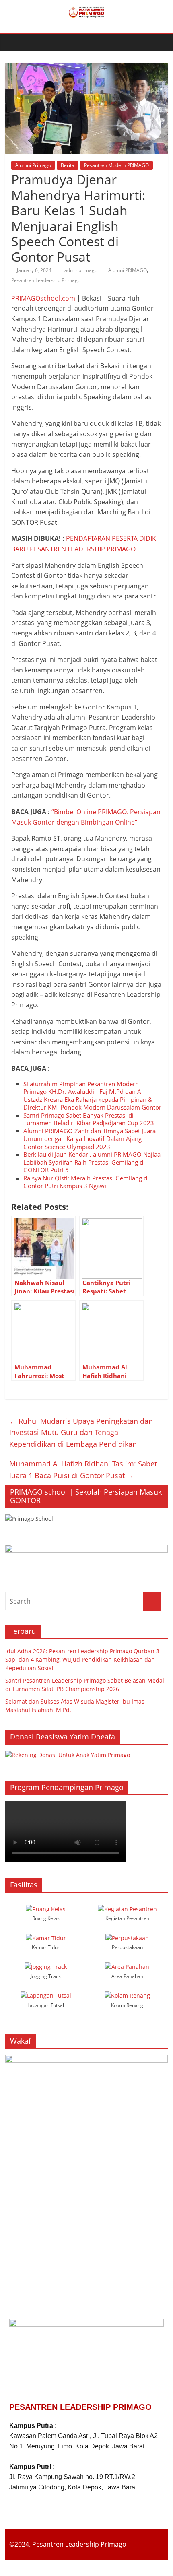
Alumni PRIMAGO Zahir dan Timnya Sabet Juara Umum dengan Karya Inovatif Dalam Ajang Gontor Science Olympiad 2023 (90, 1139)
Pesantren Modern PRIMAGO (116, 165)
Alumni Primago (33, 165)
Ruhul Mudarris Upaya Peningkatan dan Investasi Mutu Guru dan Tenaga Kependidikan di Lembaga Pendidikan (81, 1433)
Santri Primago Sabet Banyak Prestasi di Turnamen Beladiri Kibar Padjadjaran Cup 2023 (89, 1119)
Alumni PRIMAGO (128, 270)
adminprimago (81, 270)
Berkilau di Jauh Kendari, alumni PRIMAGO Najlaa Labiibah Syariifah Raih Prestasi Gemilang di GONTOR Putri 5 (92, 1162)
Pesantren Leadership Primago (46, 280)
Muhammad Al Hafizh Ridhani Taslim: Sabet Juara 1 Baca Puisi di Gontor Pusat (83, 1469)
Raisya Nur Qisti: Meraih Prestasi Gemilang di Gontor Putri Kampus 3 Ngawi (86, 1182)
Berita (68, 165)
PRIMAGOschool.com (43, 298)
